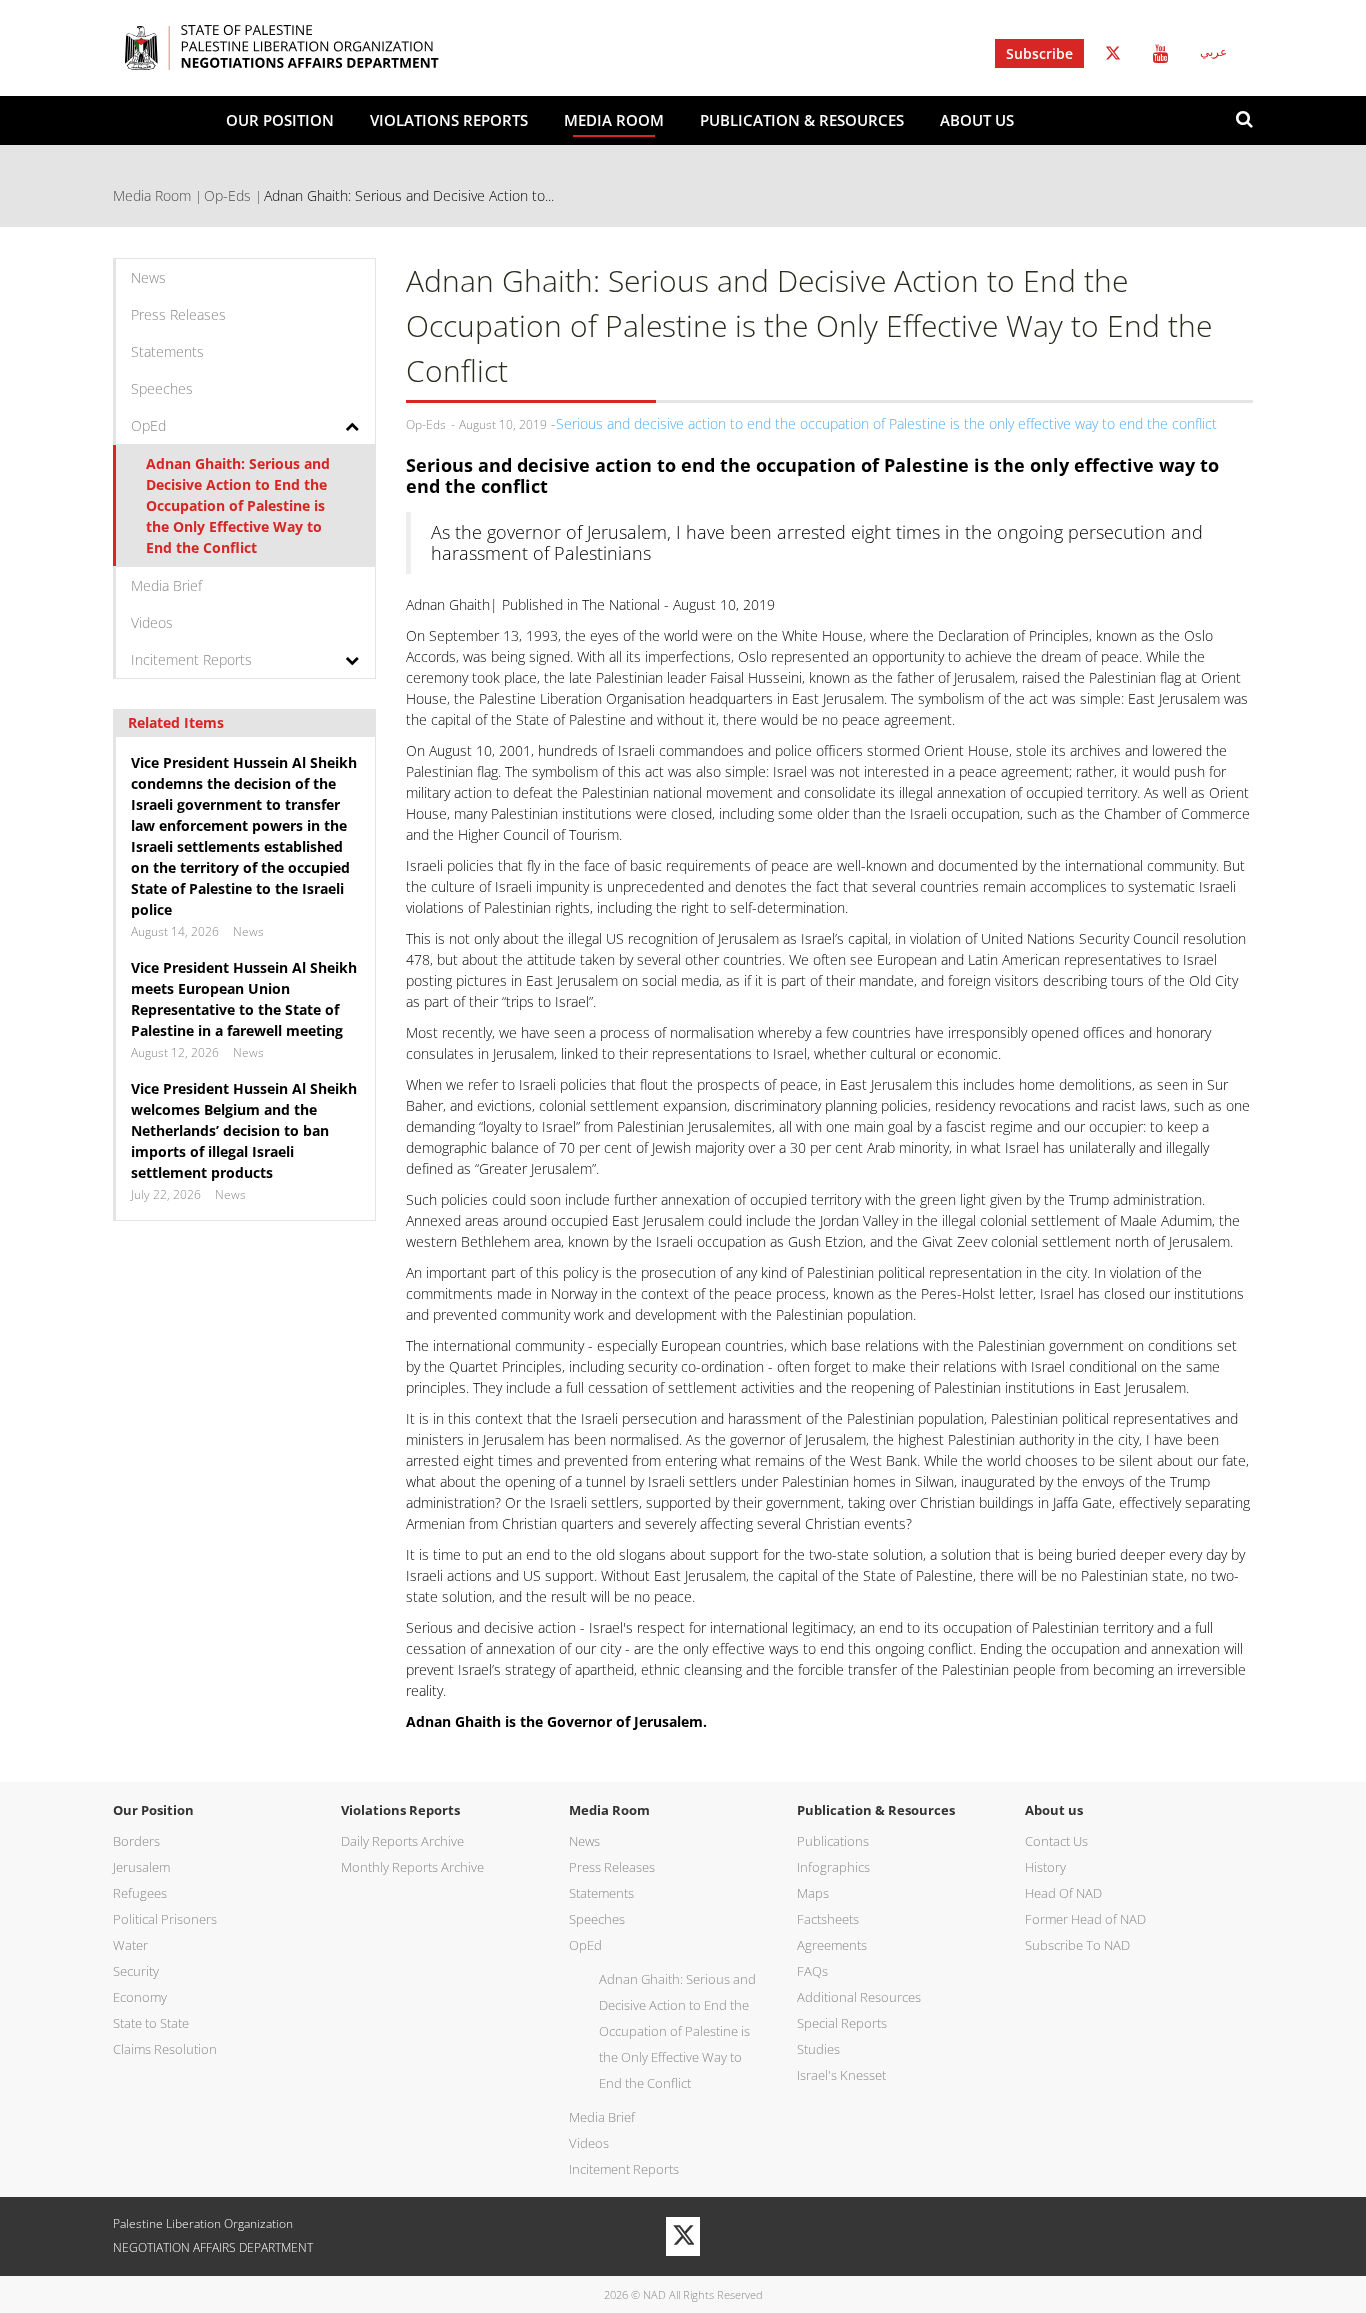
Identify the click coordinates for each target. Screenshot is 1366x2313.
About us (977, 120)
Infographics (833, 1867)
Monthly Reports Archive (412, 1867)
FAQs (812, 1971)
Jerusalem (141, 1867)
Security (136, 1971)
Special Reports (842, 2023)
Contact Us (1056, 1841)
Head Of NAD (1063, 1893)
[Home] (312, 48)
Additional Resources (859, 1997)
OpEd (148, 425)
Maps (813, 1893)
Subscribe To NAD (1077, 1945)
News (148, 277)
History (1045, 1867)
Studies (818, 2049)
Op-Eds (227, 195)
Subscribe (1039, 53)
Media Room (614, 120)
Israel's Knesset (841, 2075)
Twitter (1113, 53)
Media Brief (166, 585)
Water (130, 1945)
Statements (167, 351)
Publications (833, 1841)
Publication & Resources (802, 120)
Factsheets (828, 1919)
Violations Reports (449, 120)
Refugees (140, 1893)
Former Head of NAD (1085, 1919)
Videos (152, 622)
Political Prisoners (165, 1919)
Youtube (1160, 53)
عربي (1213, 52)
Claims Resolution (165, 2049)
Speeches (162, 388)
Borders (136, 1841)
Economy (140, 1997)
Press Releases (178, 314)
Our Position (280, 120)
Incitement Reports (191, 659)
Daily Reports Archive (402, 1841)
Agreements (832, 1945)
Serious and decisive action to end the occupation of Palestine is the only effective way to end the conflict (886, 423)
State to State (151, 2023)
